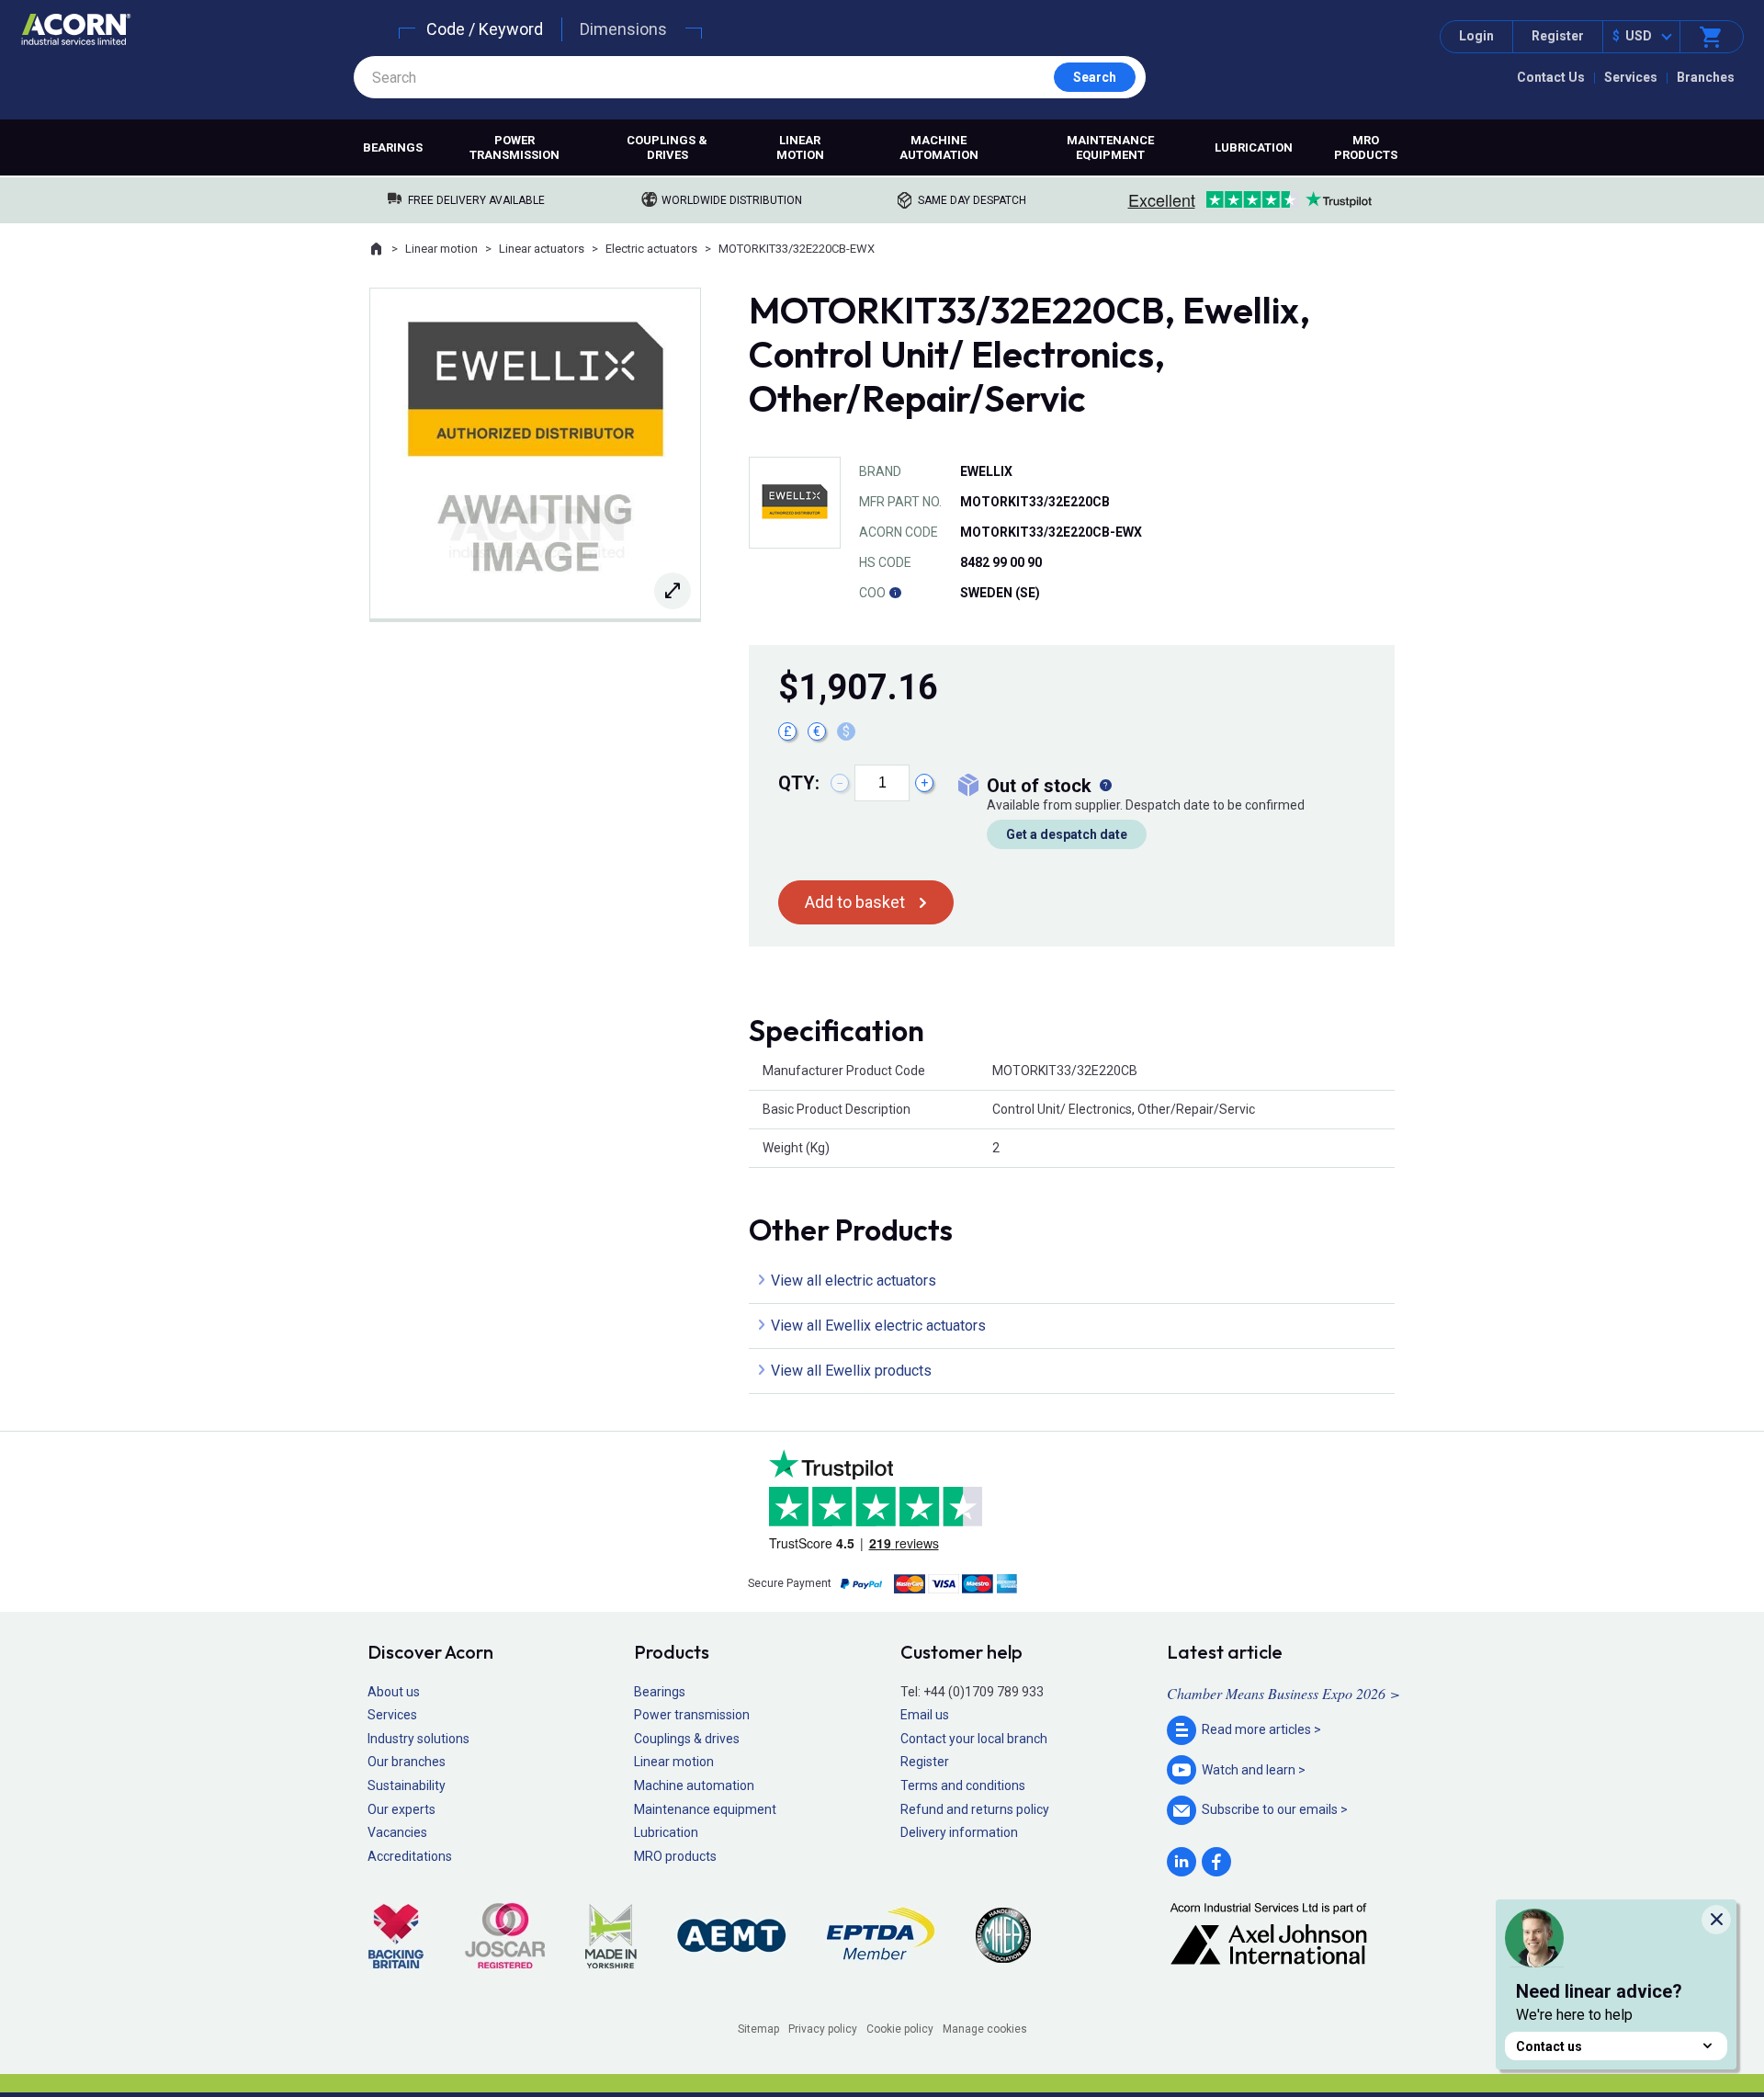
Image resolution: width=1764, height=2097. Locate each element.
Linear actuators (542, 249)
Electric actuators (651, 249)
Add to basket (855, 902)
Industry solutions (418, 1739)
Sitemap (758, 2029)
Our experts (401, 1809)
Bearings (393, 147)
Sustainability (407, 1785)
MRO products (1366, 147)
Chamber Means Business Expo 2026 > (1283, 1693)
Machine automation (939, 147)
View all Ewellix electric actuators (878, 1326)
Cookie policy (900, 2029)
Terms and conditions (963, 1785)
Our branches (407, 1762)
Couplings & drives (667, 147)
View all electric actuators (854, 1281)
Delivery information (959, 1832)
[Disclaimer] (895, 593)
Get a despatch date (1067, 834)
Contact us (1549, 2046)
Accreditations (410, 1856)
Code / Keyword (485, 29)
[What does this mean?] (1105, 786)
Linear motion (800, 147)
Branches (1706, 77)
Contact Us (1551, 77)
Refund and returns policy (975, 1809)
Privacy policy (823, 2029)
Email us (925, 1715)
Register (1558, 36)
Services (1631, 77)
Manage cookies (985, 2029)
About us (394, 1692)
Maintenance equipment (1110, 147)
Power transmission (514, 147)
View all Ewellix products (851, 1371)
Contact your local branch (974, 1739)
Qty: (799, 783)
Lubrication (1254, 147)
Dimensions (623, 29)
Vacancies (397, 1832)
